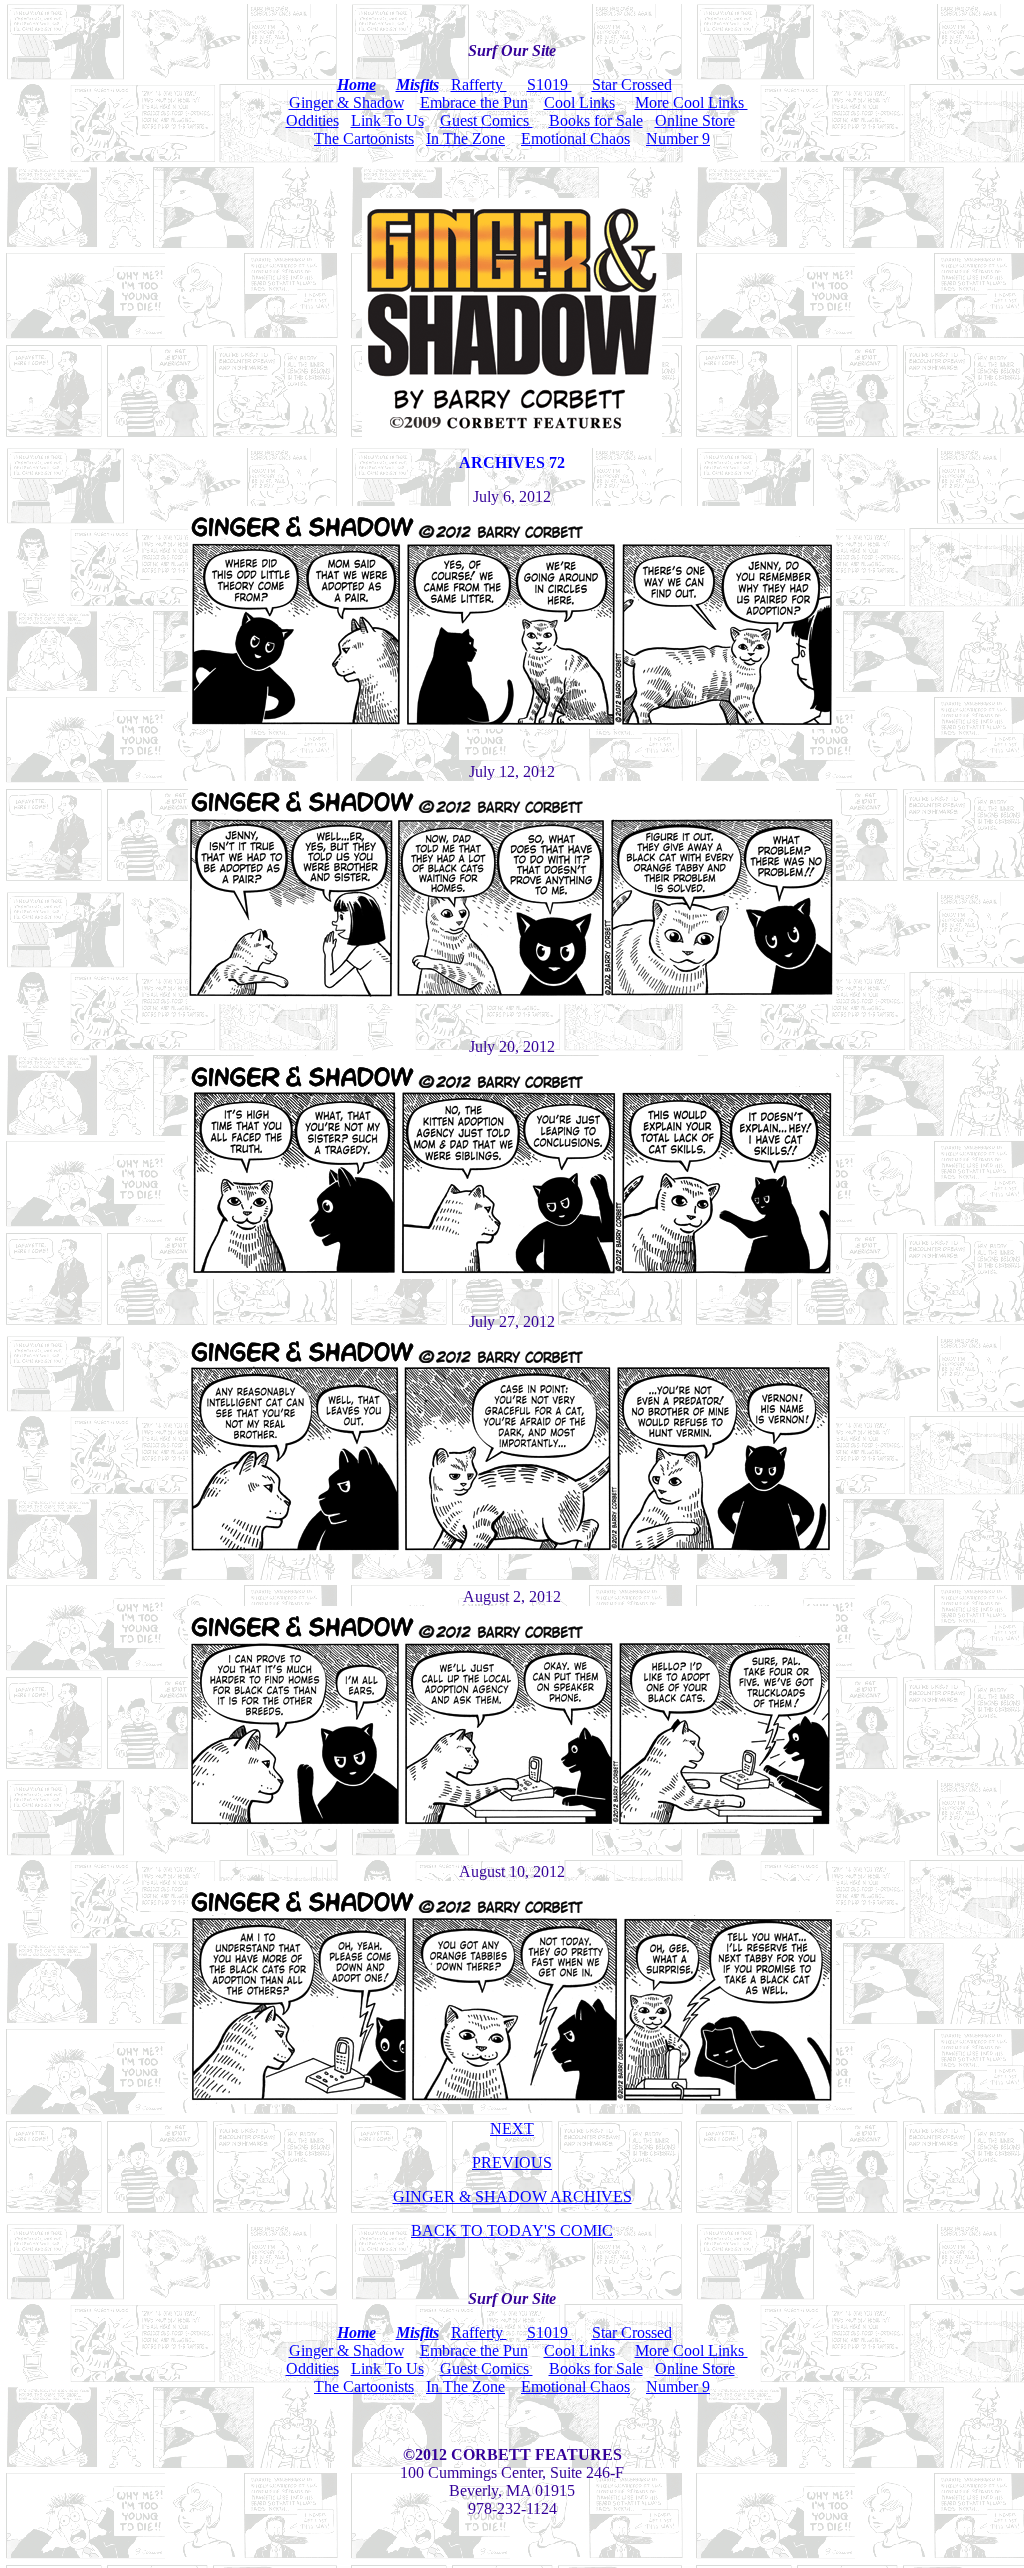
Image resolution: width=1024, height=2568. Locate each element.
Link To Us (387, 120)
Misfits (417, 84)
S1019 (549, 84)
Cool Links (579, 102)
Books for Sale (596, 120)
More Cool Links (691, 102)
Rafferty (479, 84)
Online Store (695, 120)
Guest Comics (486, 120)
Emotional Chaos (575, 138)
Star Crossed (632, 84)
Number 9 (678, 138)
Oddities (312, 120)
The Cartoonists (364, 138)
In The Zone (465, 138)
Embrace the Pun (474, 102)
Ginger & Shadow (346, 102)
